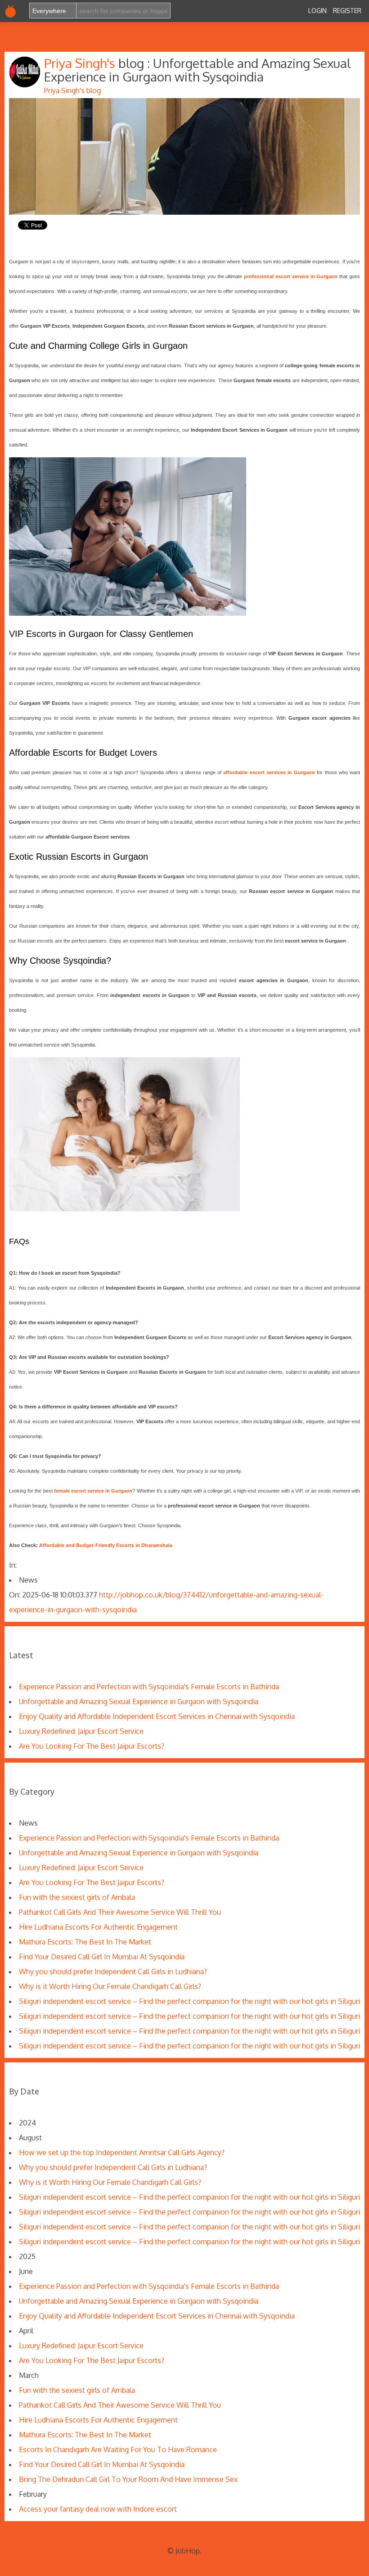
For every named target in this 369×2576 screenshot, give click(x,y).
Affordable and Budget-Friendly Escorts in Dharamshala (106, 1545)
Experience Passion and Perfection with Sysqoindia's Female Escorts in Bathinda (149, 1687)
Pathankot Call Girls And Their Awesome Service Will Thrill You (120, 1912)
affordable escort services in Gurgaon (269, 772)
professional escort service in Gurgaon (291, 276)
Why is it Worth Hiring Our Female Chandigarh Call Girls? (110, 1986)
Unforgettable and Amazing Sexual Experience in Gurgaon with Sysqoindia (139, 1701)
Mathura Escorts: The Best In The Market (85, 1942)
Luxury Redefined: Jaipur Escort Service (81, 1731)
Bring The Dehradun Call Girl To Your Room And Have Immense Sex (128, 2479)
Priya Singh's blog (72, 90)
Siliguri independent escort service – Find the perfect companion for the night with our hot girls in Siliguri (189, 2001)
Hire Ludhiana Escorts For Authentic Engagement (98, 1927)
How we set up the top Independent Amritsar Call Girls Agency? (122, 2152)
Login (317, 11)
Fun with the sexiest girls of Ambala (77, 1897)
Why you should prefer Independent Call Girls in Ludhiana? (113, 1971)
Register (347, 11)
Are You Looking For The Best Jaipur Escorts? (92, 1746)
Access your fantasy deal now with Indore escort (98, 2509)
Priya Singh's (81, 63)
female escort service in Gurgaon (93, 1491)
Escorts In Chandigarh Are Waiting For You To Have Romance (118, 2450)
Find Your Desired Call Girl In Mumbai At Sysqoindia (102, 1957)
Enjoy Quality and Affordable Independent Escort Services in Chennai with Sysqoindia (157, 1716)
